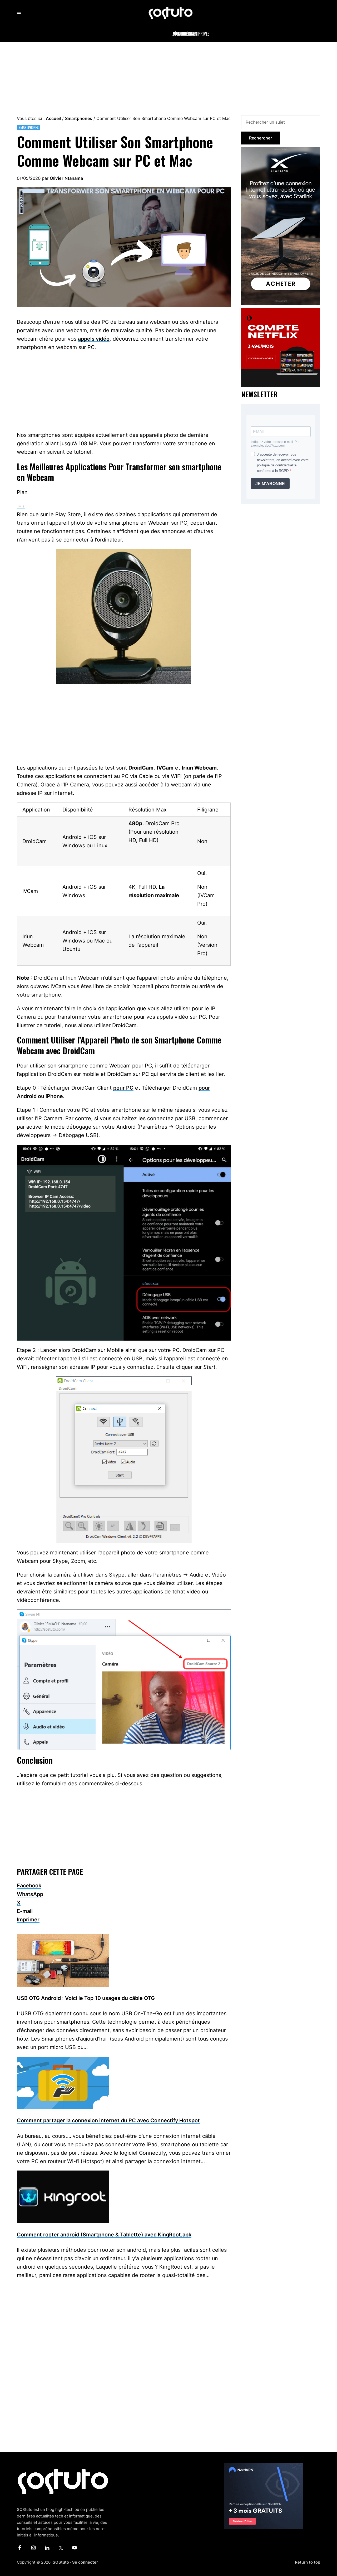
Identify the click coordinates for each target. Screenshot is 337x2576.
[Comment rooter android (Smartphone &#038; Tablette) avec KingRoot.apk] (63, 2175)
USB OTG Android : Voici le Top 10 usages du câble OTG (86, 1998)
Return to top (308, 2562)
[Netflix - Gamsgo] (281, 311)
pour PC (123, 1088)
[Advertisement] (168, 77)
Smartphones (29, 127)
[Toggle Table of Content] (21, 506)
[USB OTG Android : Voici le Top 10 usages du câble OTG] (63, 1938)
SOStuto (61, 2562)
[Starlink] (281, 150)
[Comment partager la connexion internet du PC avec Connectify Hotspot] (63, 2061)
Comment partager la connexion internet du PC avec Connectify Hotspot (108, 2120)
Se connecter (85, 2562)
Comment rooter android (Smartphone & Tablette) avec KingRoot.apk (104, 2235)
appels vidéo (94, 339)
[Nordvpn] (264, 2466)
